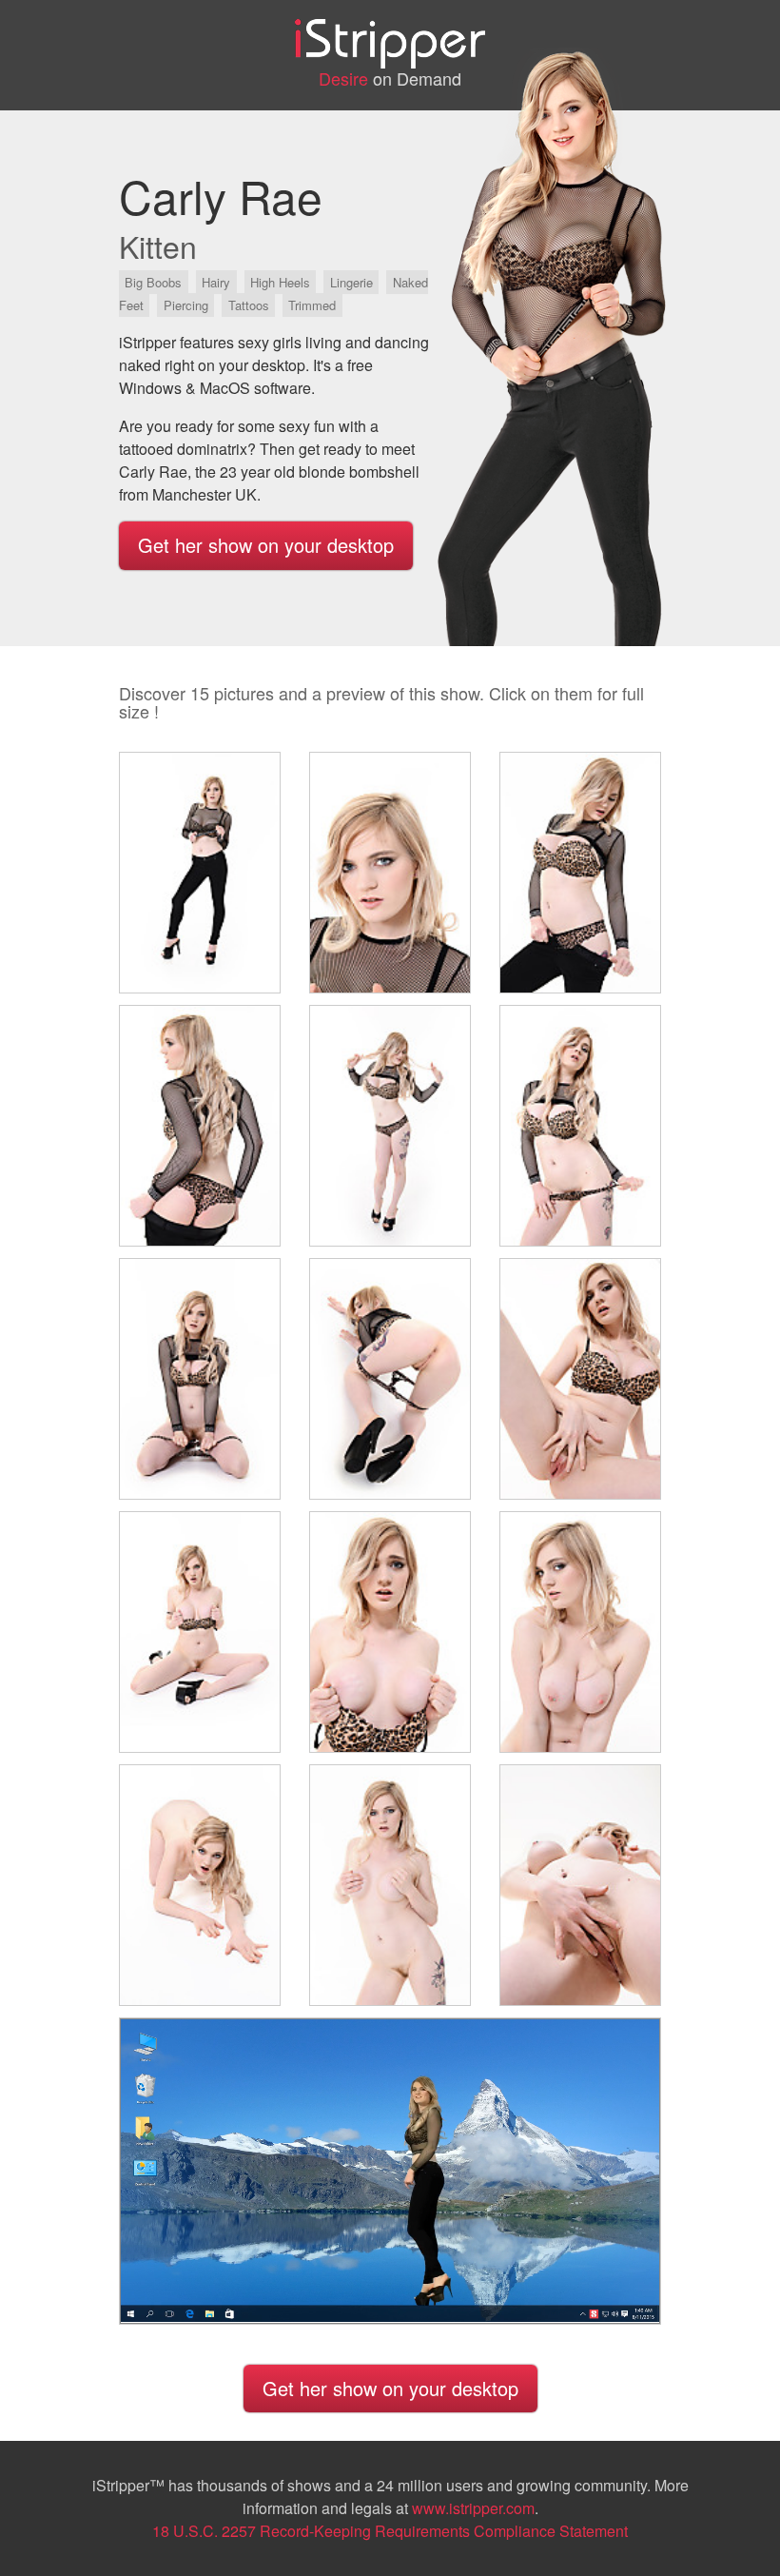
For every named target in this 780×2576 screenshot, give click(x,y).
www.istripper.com (473, 2508)
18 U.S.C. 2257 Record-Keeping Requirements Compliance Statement (390, 2531)
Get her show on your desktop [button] (266, 545)
